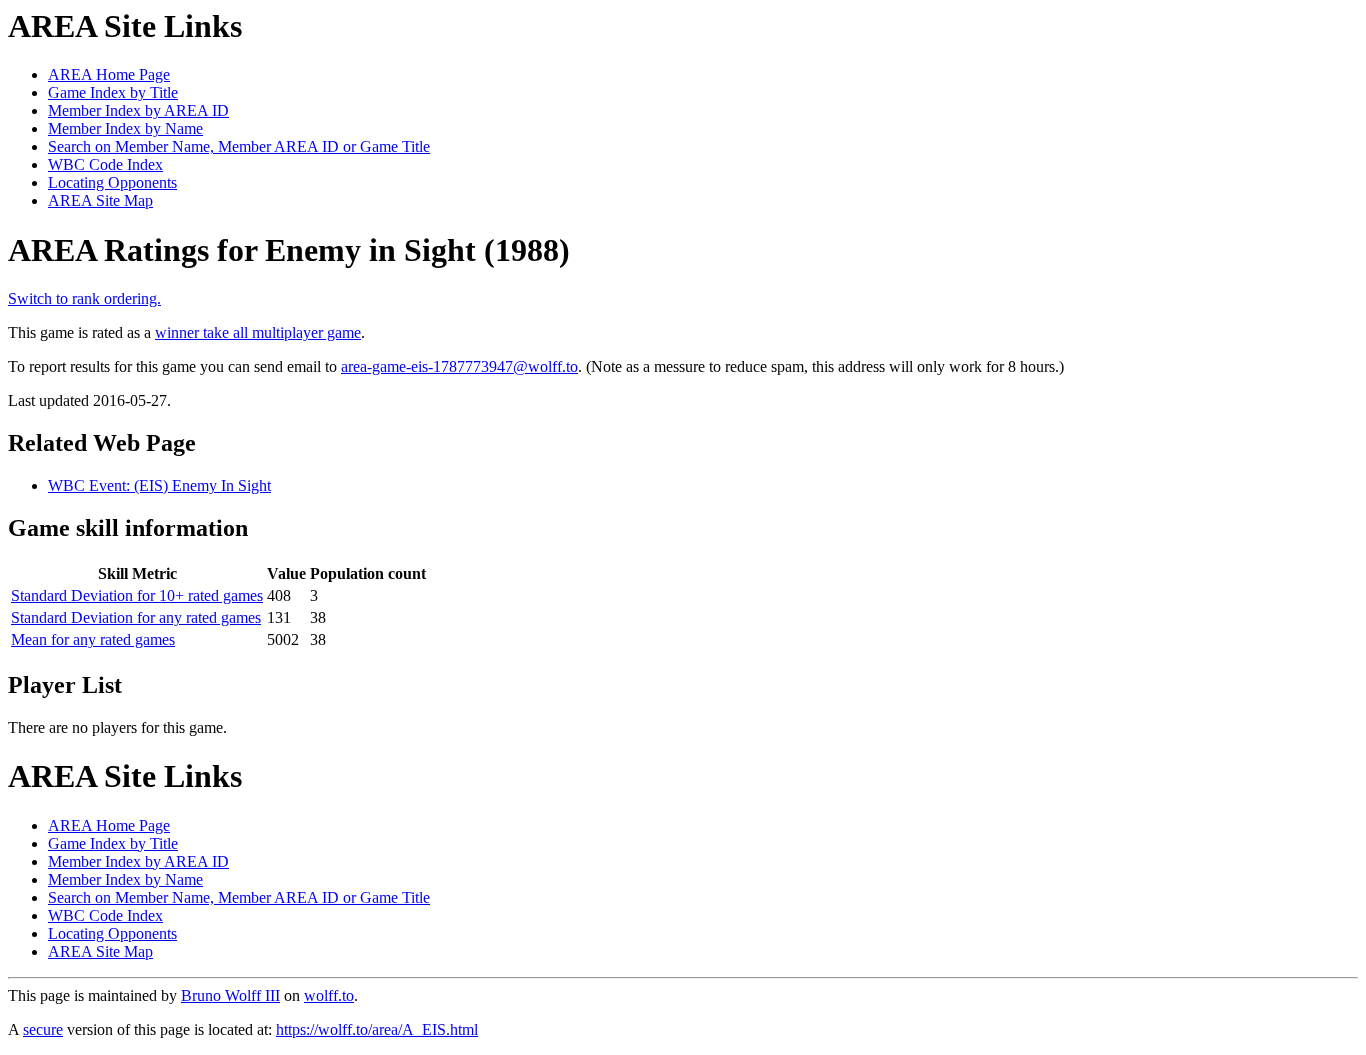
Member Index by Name (125, 128)
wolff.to (329, 995)
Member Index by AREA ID (138, 110)
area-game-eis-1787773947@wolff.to (459, 366)
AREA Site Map (100, 200)
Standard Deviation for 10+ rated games (137, 595)
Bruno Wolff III (230, 995)
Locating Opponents (112, 182)
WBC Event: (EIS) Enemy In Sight (159, 485)
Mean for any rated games (93, 639)
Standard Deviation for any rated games (136, 617)
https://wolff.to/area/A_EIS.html (377, 1029)
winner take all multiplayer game (258, 332)
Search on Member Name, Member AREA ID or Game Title (239, 146)
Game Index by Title (113, 92)
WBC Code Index (105, 164)
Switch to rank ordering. (84, 298)
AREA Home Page (109, 74)
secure (43, 1029)
